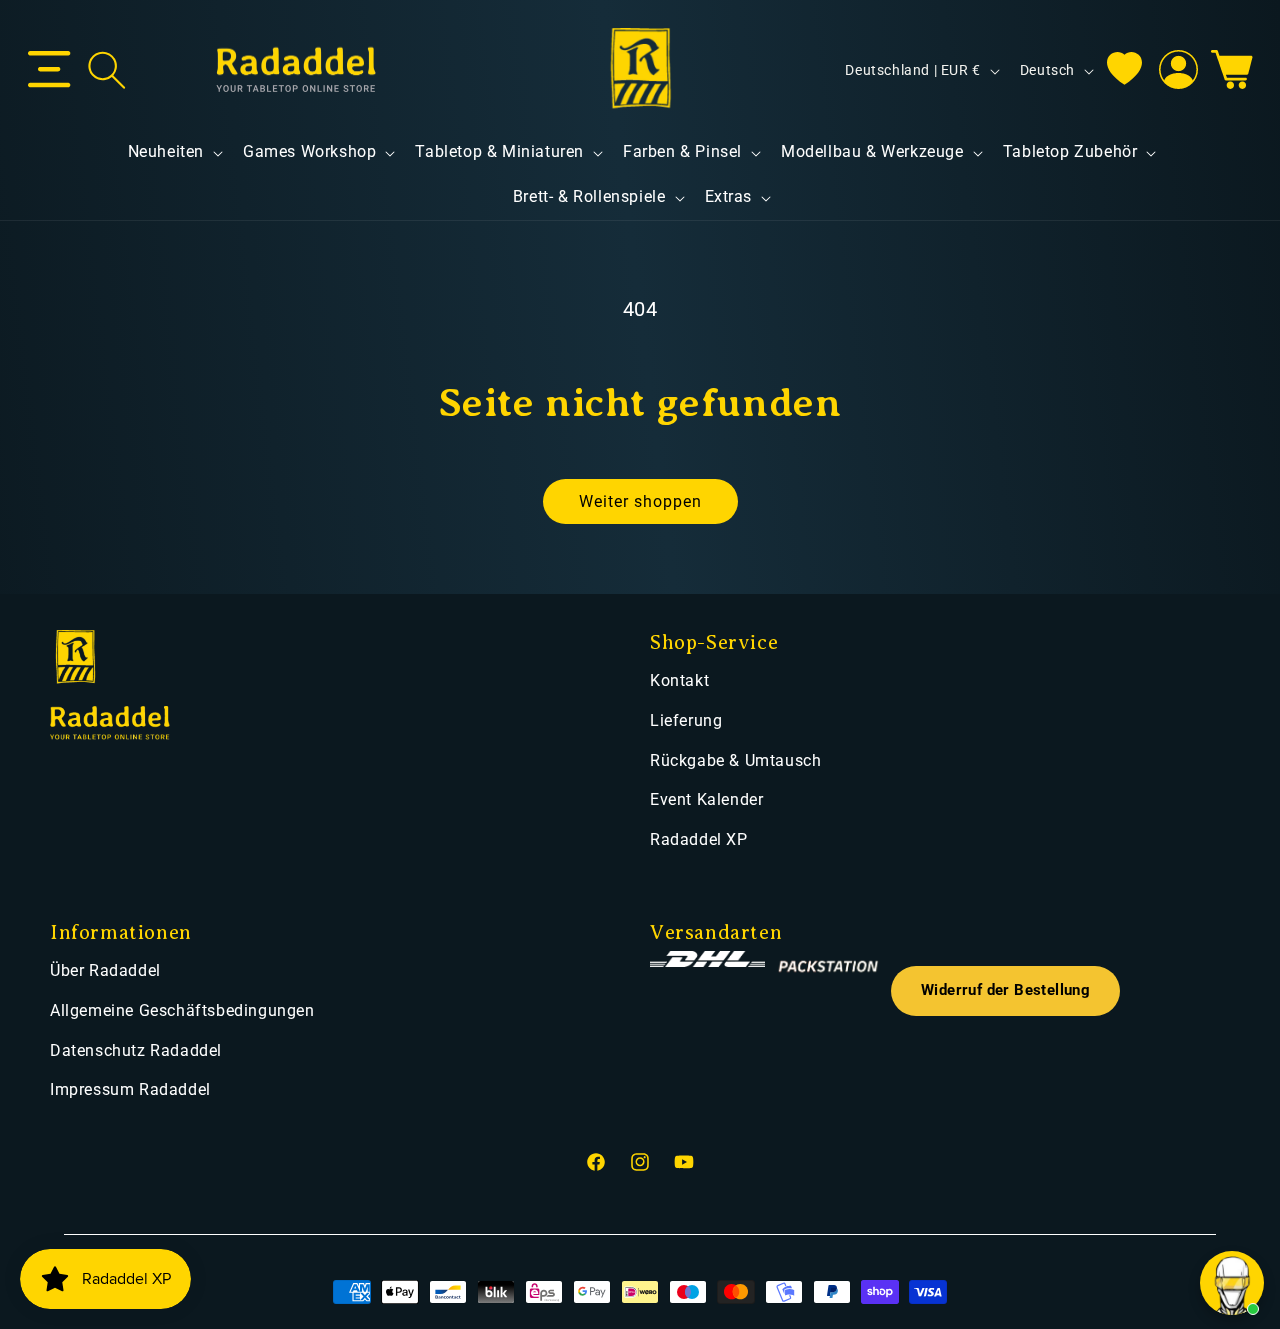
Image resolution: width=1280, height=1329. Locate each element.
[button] (49, 70)
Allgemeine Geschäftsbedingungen (182, 1010)
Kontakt (679, 680)
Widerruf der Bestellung (1005, 990)
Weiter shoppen (640, 501)
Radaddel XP (699, 839)
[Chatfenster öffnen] (1232, 1283)
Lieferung (686, 720)
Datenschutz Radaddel (136, 1050)
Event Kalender (706, 799)
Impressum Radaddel (130, 1089)
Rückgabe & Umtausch (735, 760)
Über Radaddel (105, 970)
